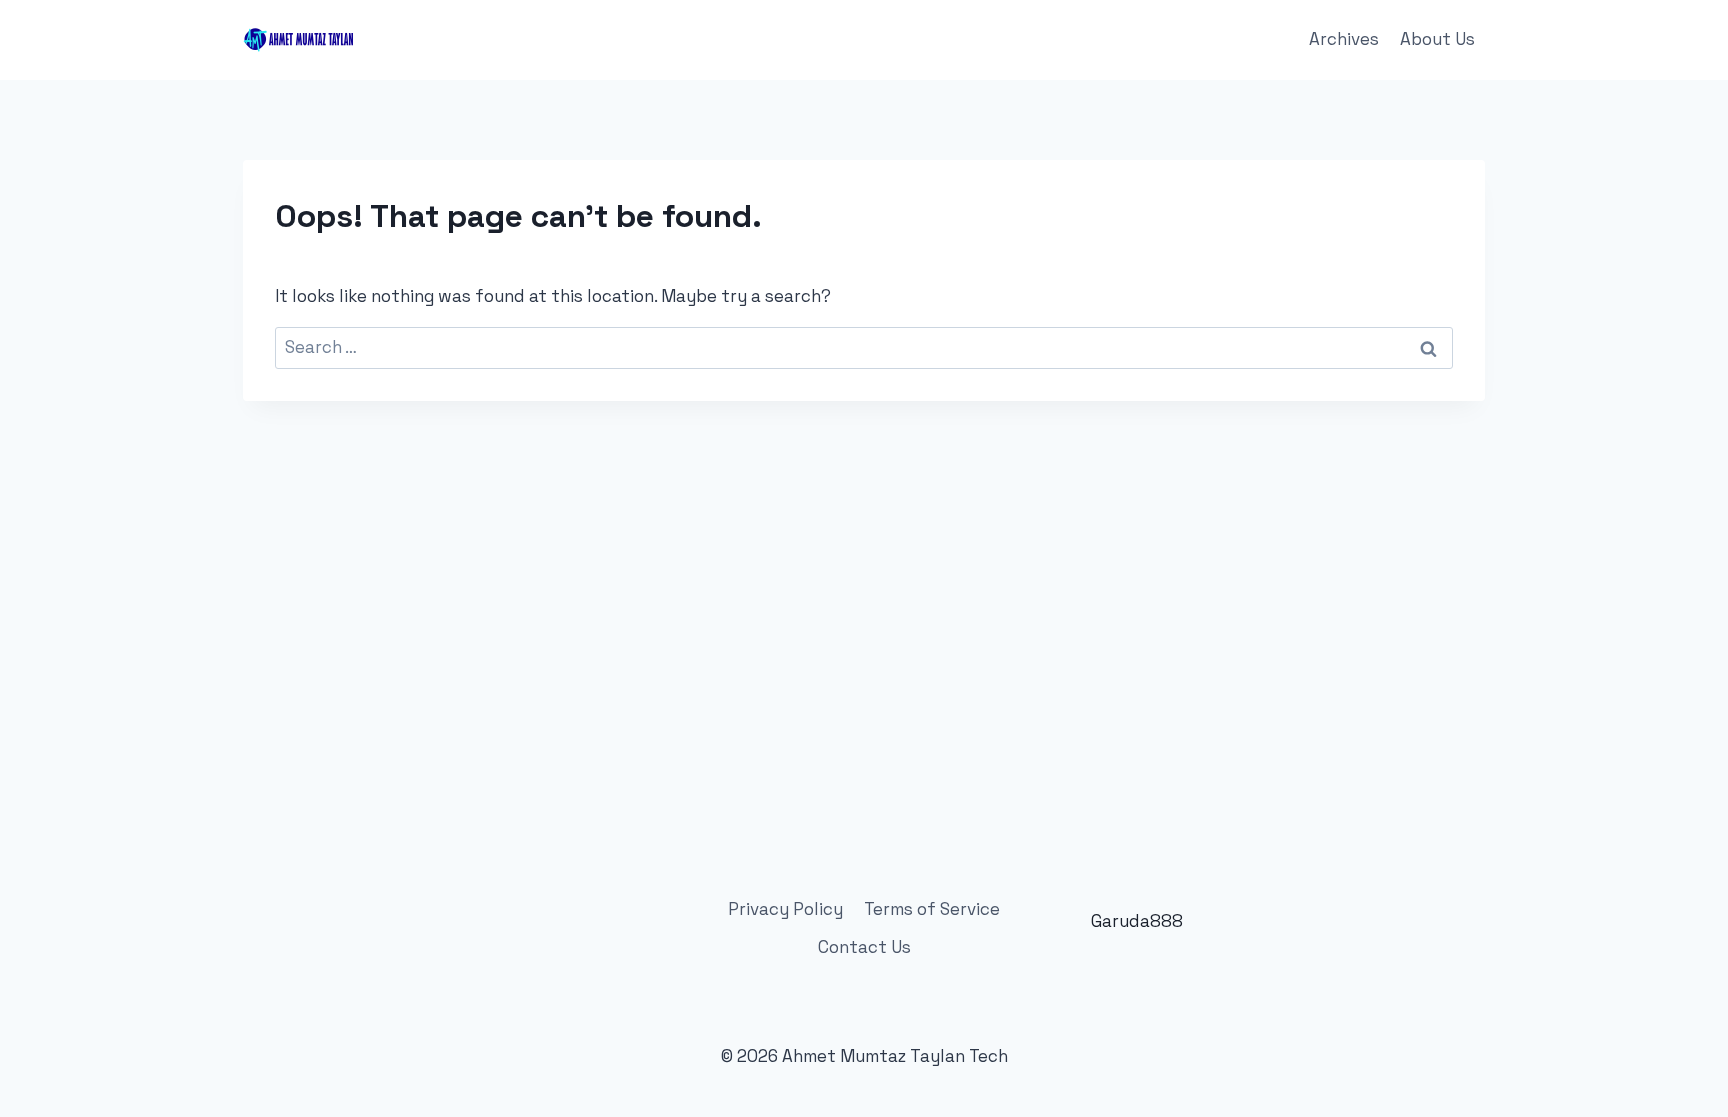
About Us (1437, 39)
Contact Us (864, 947)
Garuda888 (1137, 921)
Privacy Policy (785, 909)
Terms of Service (932, 909)
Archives (1344, 39)
